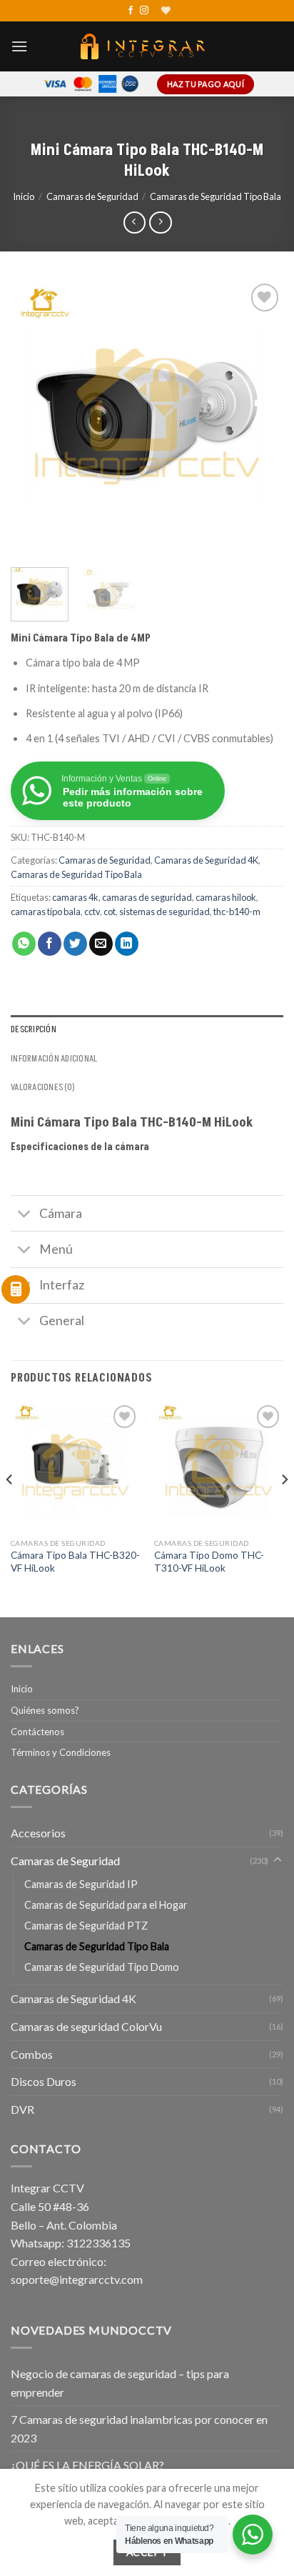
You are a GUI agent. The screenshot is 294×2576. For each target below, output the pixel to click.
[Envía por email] (101, 944)
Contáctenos (37, 1732)
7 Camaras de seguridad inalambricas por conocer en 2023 (139, 2428)
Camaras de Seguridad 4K (206, 860)
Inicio (24, 196)
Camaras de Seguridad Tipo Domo (102, 1967)
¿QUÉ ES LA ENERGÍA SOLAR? (87, 2465)
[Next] (260, 416)
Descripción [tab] (34, 1029)
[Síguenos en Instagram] (144, 11)
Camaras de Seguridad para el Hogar (106, 1905)
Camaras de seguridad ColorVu (86, 2026)
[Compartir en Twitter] (75, 944)
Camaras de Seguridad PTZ (86, 1926)
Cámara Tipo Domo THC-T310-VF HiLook (209, 1562)
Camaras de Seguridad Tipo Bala (216, 196)
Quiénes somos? (45, 1710)
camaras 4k (75, 897)
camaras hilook (226, 897)
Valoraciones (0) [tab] (43, 1087)
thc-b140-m (237, 912)
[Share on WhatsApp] (24, 944)
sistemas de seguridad (164, 912)
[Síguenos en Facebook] (131, 11)
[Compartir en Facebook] (50, 944)
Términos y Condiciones (61, 1752)
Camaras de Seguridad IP (81, 1884)
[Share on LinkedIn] (127, 944)
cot (110, 912)
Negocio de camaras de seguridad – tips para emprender (120, 2383)
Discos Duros (44, 2081)
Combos (32, 2054)
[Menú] (19, 46)
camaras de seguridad (147, 897)
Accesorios (38, 1833)
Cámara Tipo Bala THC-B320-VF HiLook (75, 1562)
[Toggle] (25, 1215)
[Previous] (34, 416)
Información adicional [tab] (54, 1059)
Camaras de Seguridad (92, 196)
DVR (22, 2109)
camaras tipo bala (46, 912)
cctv (92, 912)
